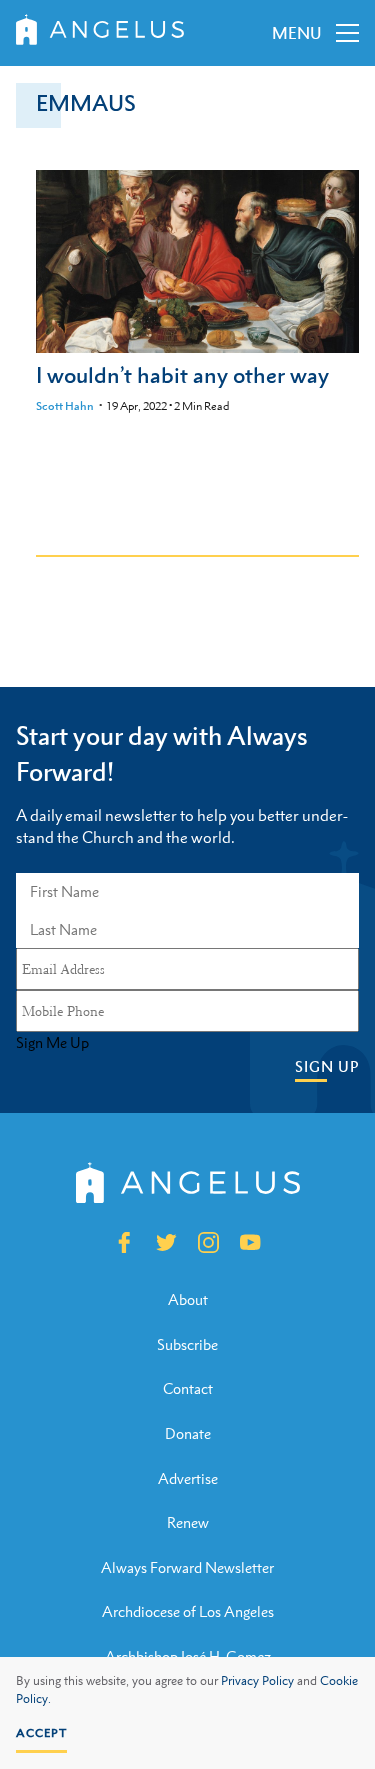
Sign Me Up (52, 1043)
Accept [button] (41, 1733)
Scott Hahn (65, 406)
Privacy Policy (257, 1681)
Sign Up (327, 1066)
